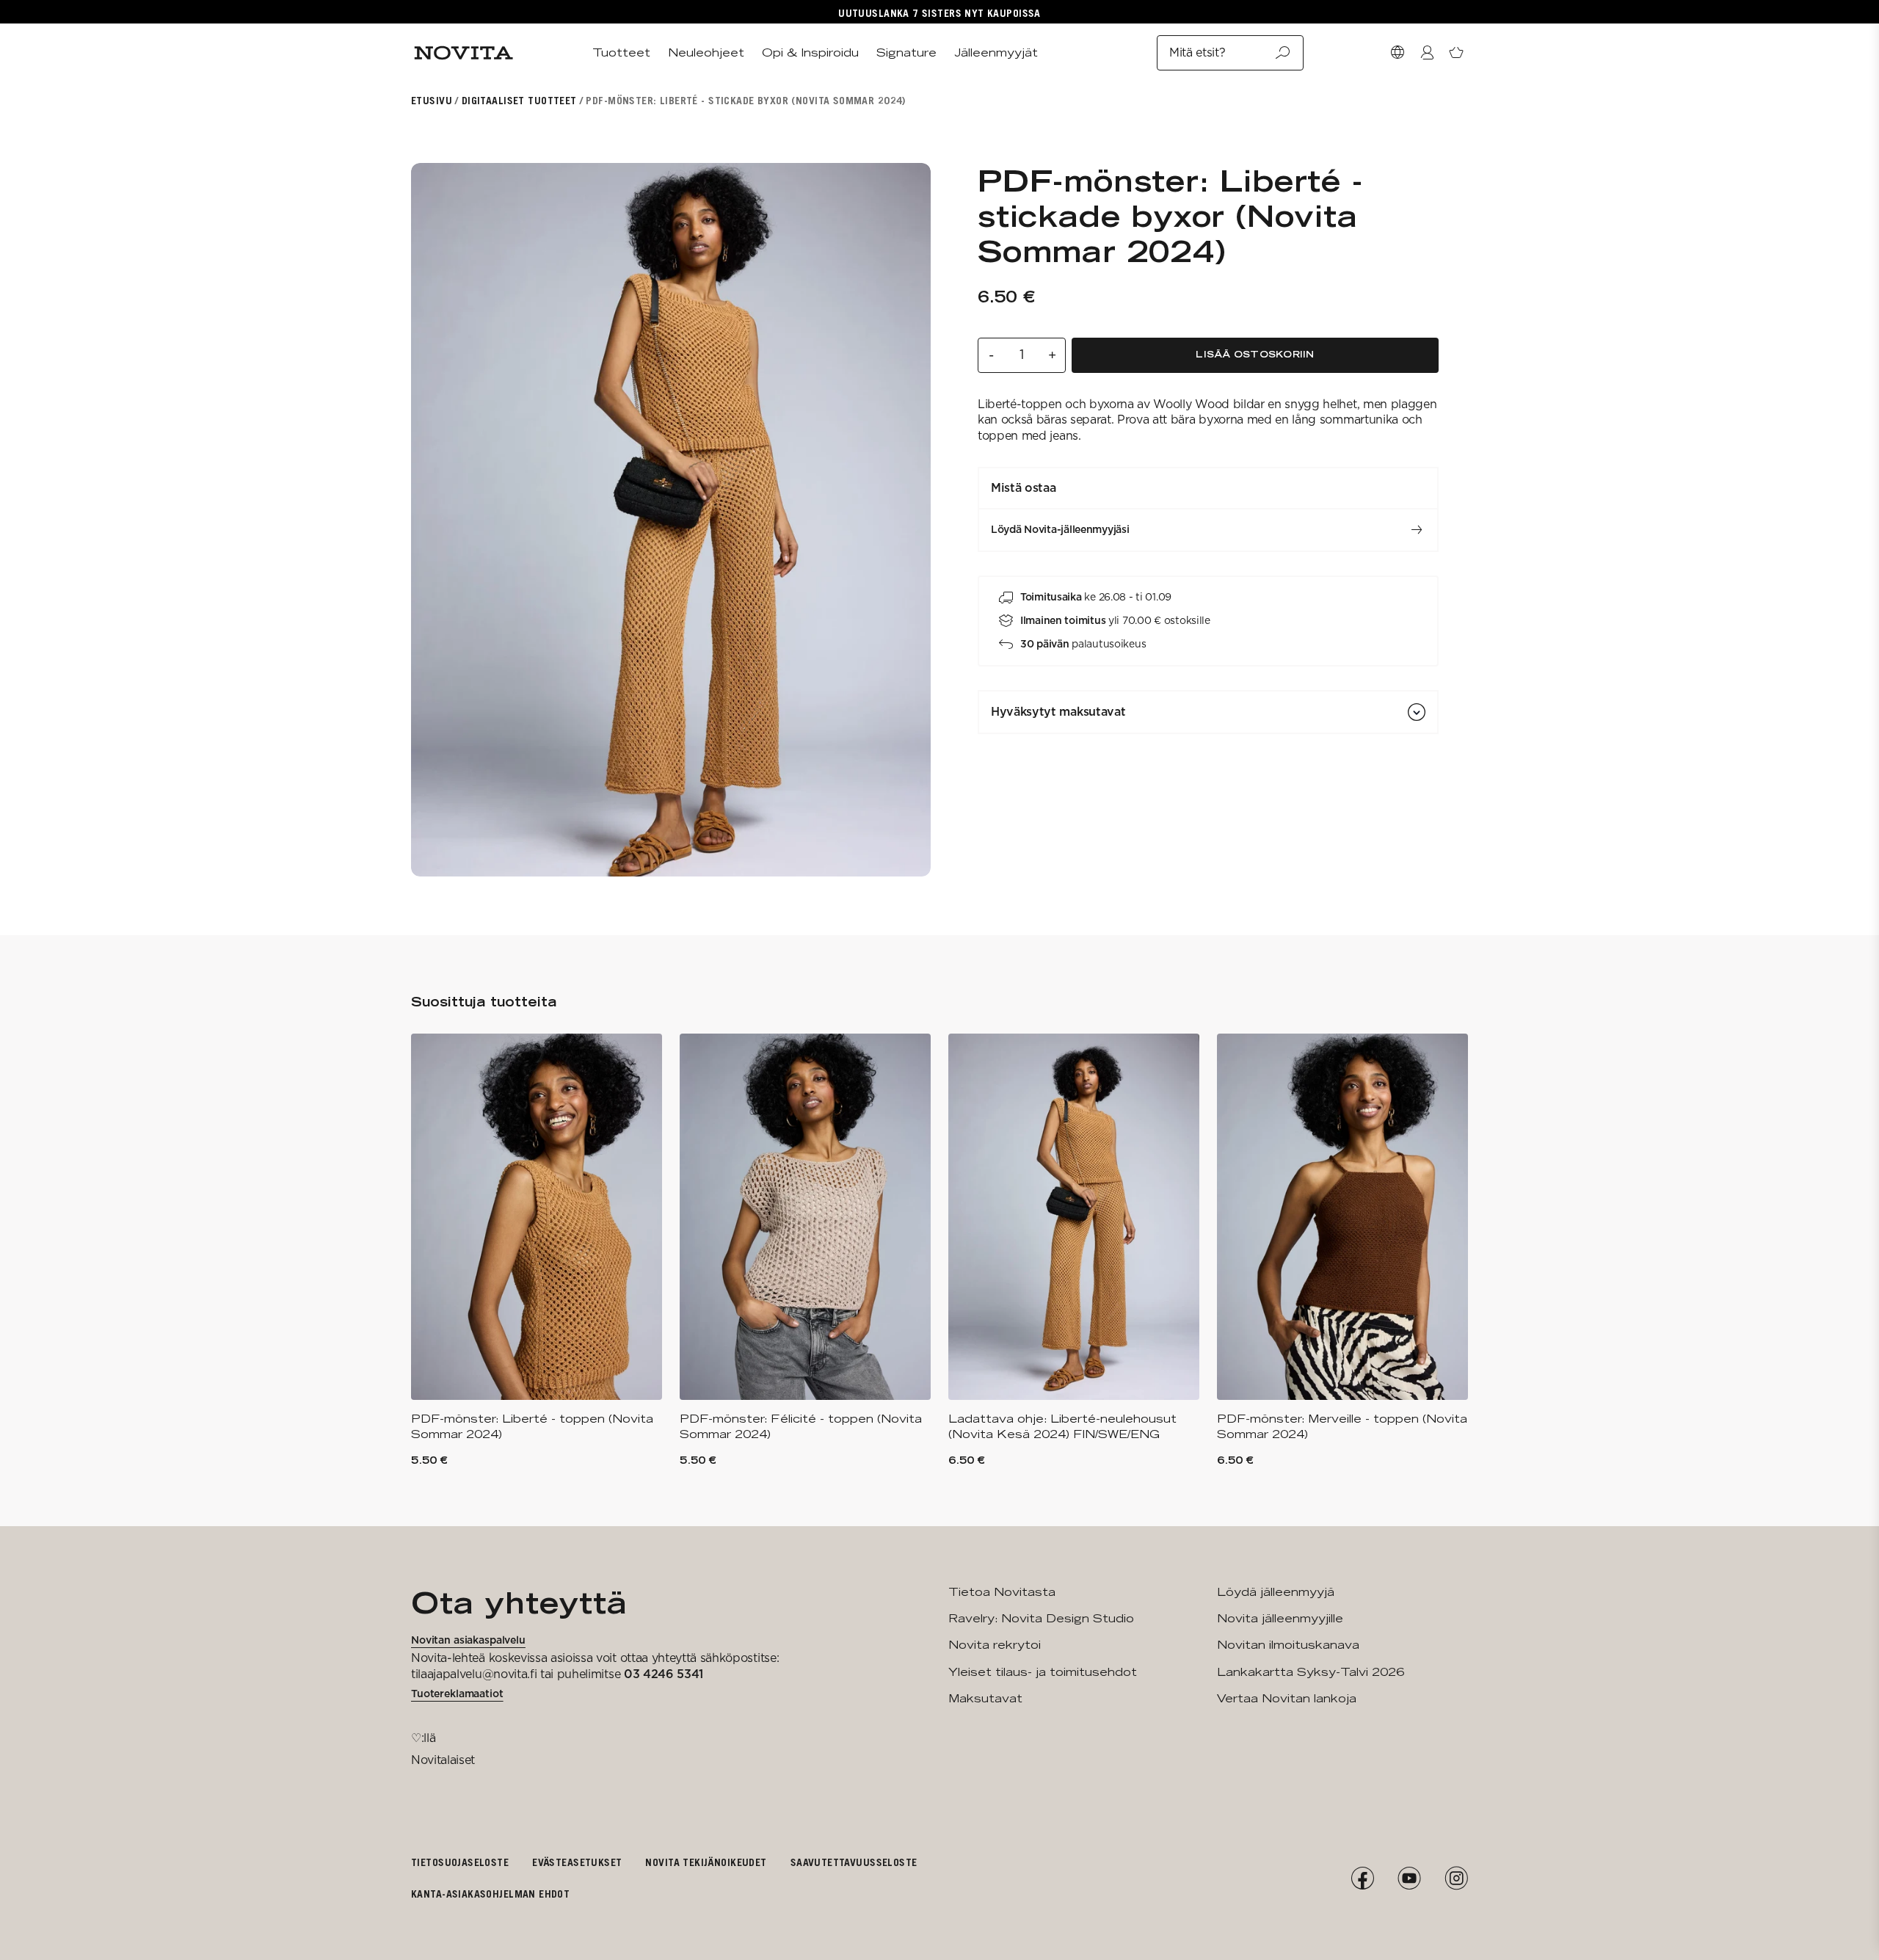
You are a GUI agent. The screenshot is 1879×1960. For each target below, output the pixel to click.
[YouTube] (1409, 1879)
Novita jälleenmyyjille (1280, 1618)
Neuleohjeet (706, 52)
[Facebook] (1362, 1879)
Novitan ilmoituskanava (1288, 1645)
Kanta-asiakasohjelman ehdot (490, 1894)
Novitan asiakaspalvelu (468, 1640)
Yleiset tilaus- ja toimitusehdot (1043, 1672)
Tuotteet (621, 52)
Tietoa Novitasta (1002, 1592)
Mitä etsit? (1197, 52)
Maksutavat (985, 1698)
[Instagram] (1456, 1879)
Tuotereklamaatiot (457, 1694)
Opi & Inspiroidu (810, 52)
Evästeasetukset (577, 1862)
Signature (906, 52)
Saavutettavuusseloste (854, 1862)
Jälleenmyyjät (996, 52)
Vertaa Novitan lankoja (1287, 1698)
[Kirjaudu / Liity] (1427, 53)
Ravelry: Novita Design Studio (1041, 1618)
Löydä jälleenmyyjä (1276, 1592)
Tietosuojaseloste (460, 1862)
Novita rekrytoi (995, 1645)
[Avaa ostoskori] (1456, 53)
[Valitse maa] (1398, 53)
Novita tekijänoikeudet (706, 1862)
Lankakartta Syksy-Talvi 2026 (1311, 1672)
